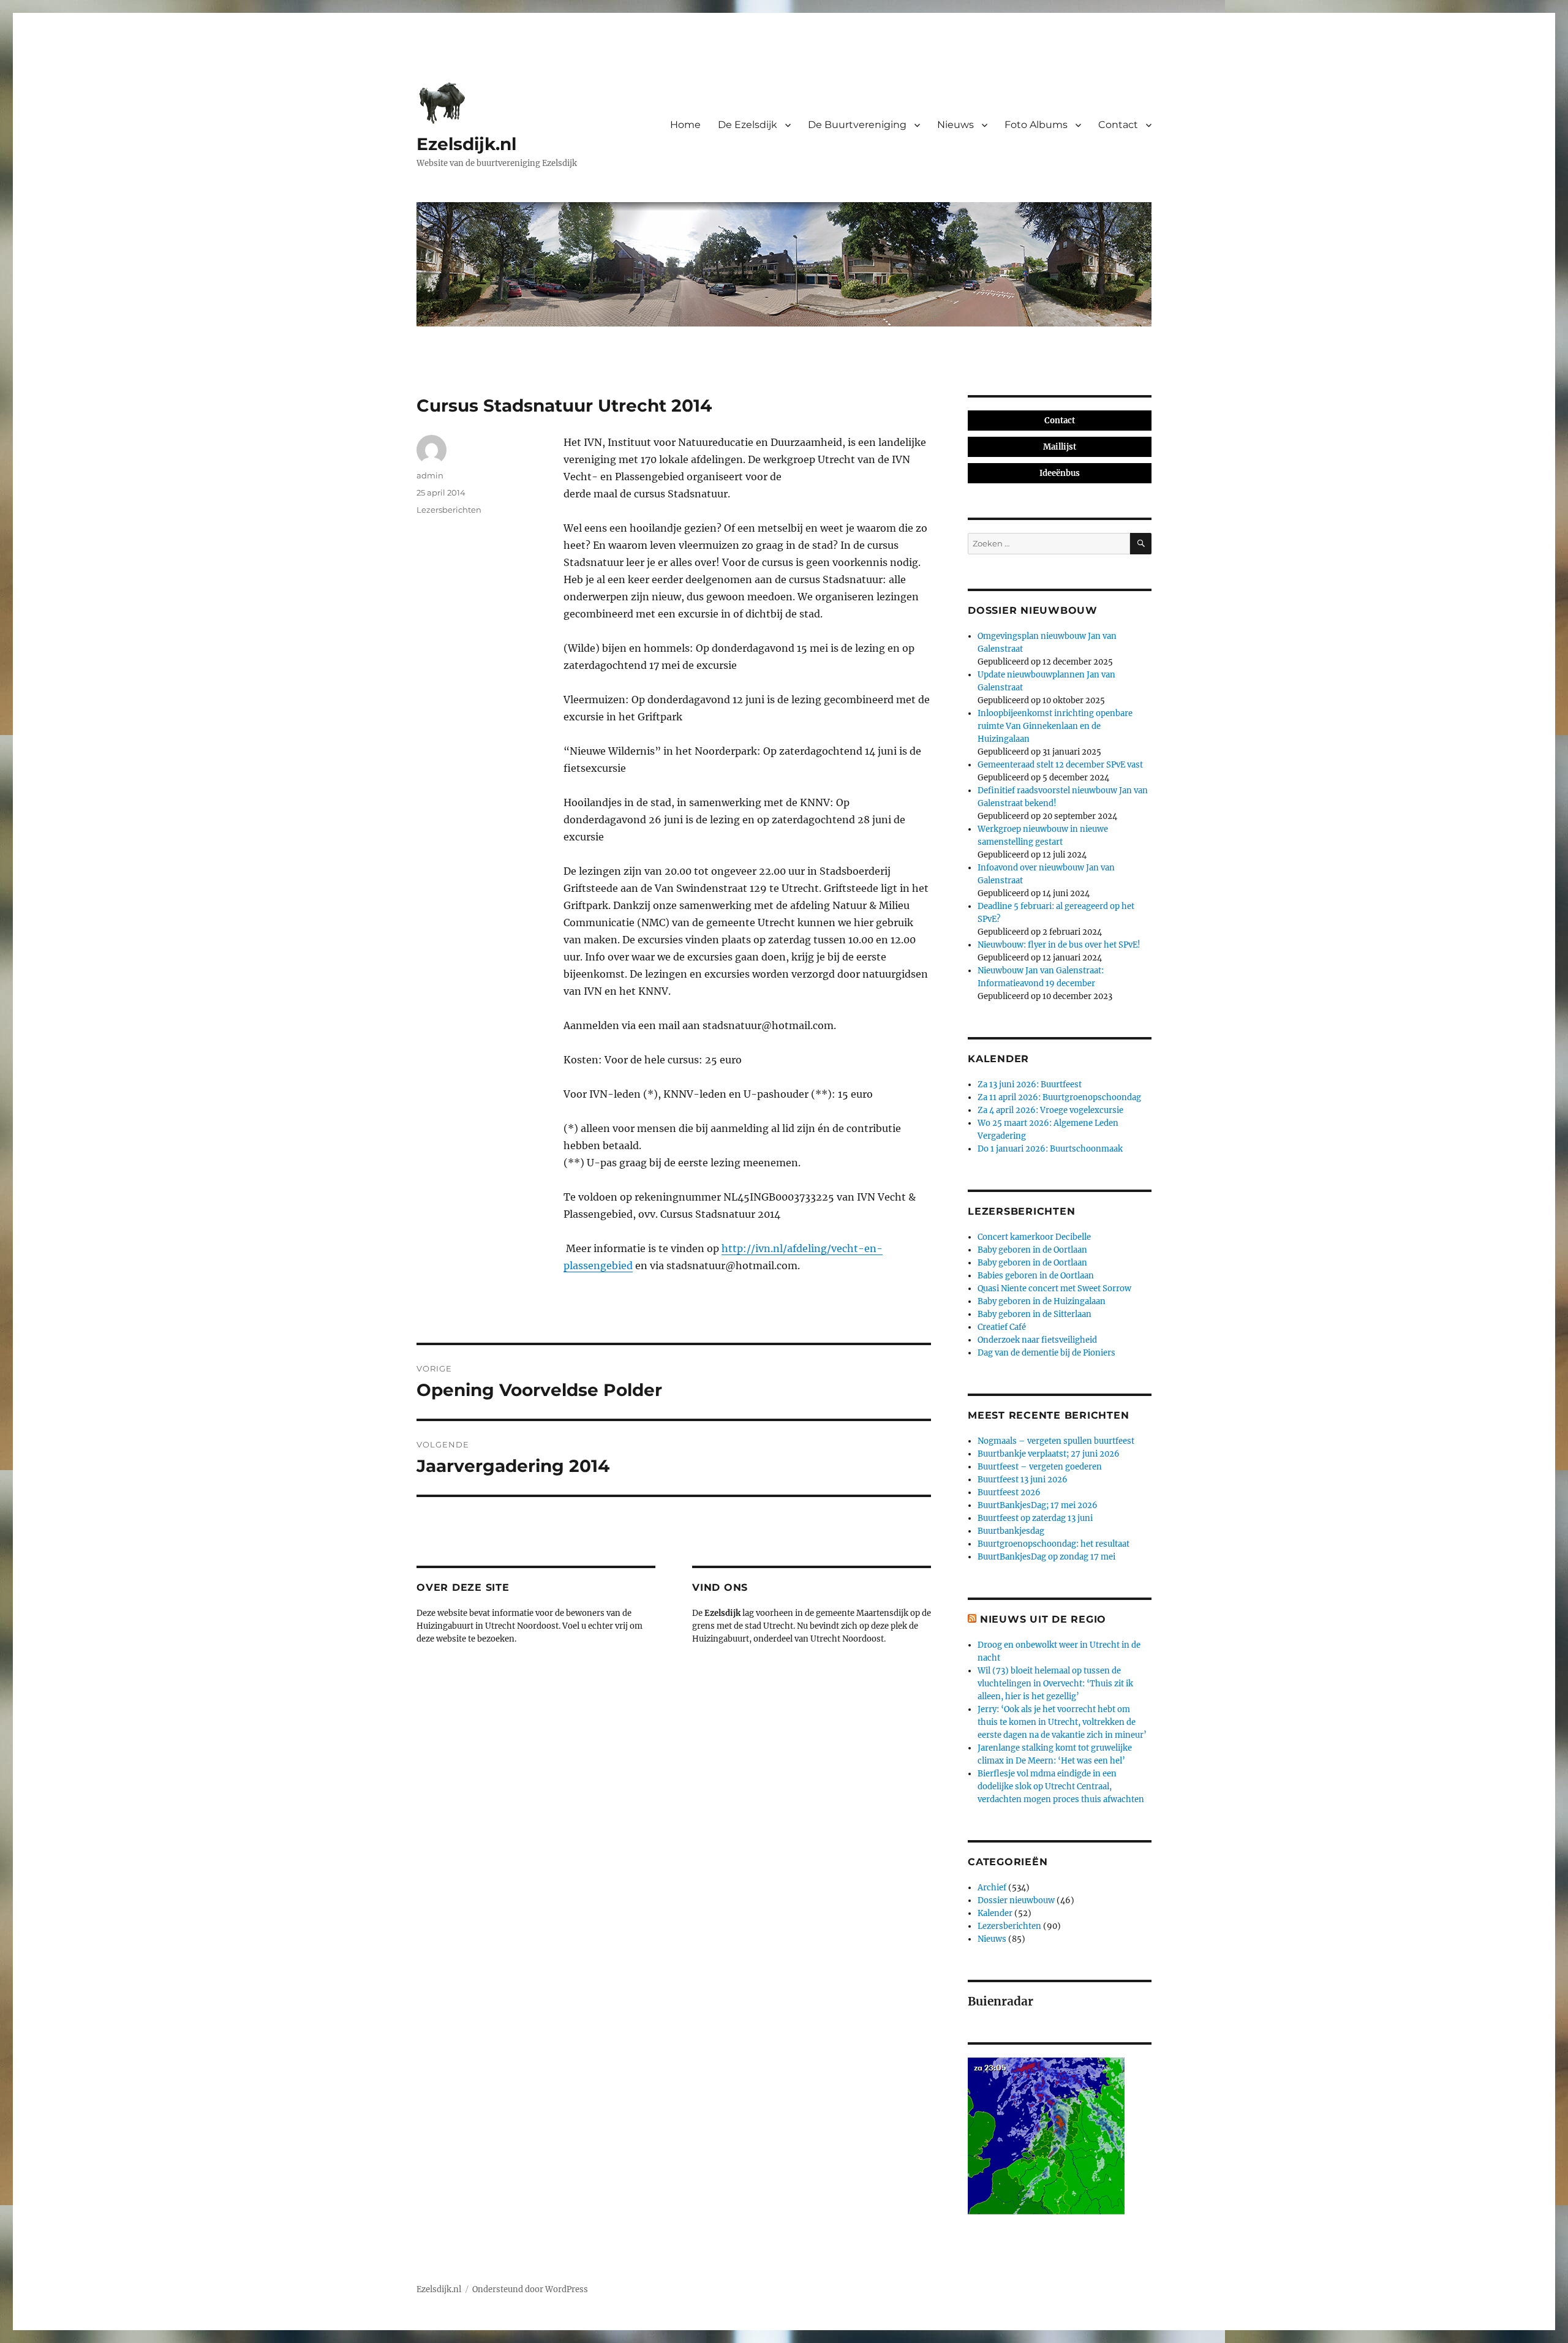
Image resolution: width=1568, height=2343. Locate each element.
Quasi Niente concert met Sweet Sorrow (1054, 1288)
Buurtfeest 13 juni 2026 (1023, 1480)
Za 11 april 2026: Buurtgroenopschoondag (1059, 1097)
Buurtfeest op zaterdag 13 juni (1035, 1518)
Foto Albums (1036, 125)
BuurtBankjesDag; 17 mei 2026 (1038, 1505)
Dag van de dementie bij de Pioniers (1046, 1353)
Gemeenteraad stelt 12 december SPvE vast (1060, 765)
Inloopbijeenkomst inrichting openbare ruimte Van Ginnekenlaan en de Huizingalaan (1055, 726)
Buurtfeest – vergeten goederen (1040, 1467)
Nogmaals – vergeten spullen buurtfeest (1056, 1441)
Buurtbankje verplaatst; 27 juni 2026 (1049, 1454)
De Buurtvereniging (857, 125)
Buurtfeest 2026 (1009, 1492)
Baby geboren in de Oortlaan (1032, 1250)
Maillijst (1060, 447)
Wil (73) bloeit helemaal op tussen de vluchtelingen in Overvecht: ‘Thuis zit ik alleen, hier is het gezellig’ (1055, 1684)
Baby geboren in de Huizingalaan (1042, 1301)
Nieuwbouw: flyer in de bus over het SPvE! (1059, 945)
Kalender (995, 1913)
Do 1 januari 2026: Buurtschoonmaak (1050, 1149)
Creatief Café (1002, 1327)
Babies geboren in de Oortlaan (1036, 1276)
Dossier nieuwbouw (1016, 1900)
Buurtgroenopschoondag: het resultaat (1053, 1544)
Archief (992, 1888)
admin (430, 475)
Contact (1118, 125)
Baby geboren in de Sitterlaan (1035, 1314)
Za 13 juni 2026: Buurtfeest (1030, 1085)
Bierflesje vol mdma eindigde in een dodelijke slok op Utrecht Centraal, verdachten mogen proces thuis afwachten (1061, 1786)
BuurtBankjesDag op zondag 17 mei (1046, 1557)
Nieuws (956, 125)
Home (685, 125)
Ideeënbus (1060, 473)
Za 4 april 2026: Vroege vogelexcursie (1050, 1110)
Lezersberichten (449, 510)
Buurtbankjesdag (1011, 1531)
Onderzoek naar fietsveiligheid (1037, 1340)
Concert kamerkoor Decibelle (1034, 1237)
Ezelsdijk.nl (466, 144)
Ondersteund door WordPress (530, 2289)
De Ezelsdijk (748, 125)
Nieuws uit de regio (1043, 1619)
